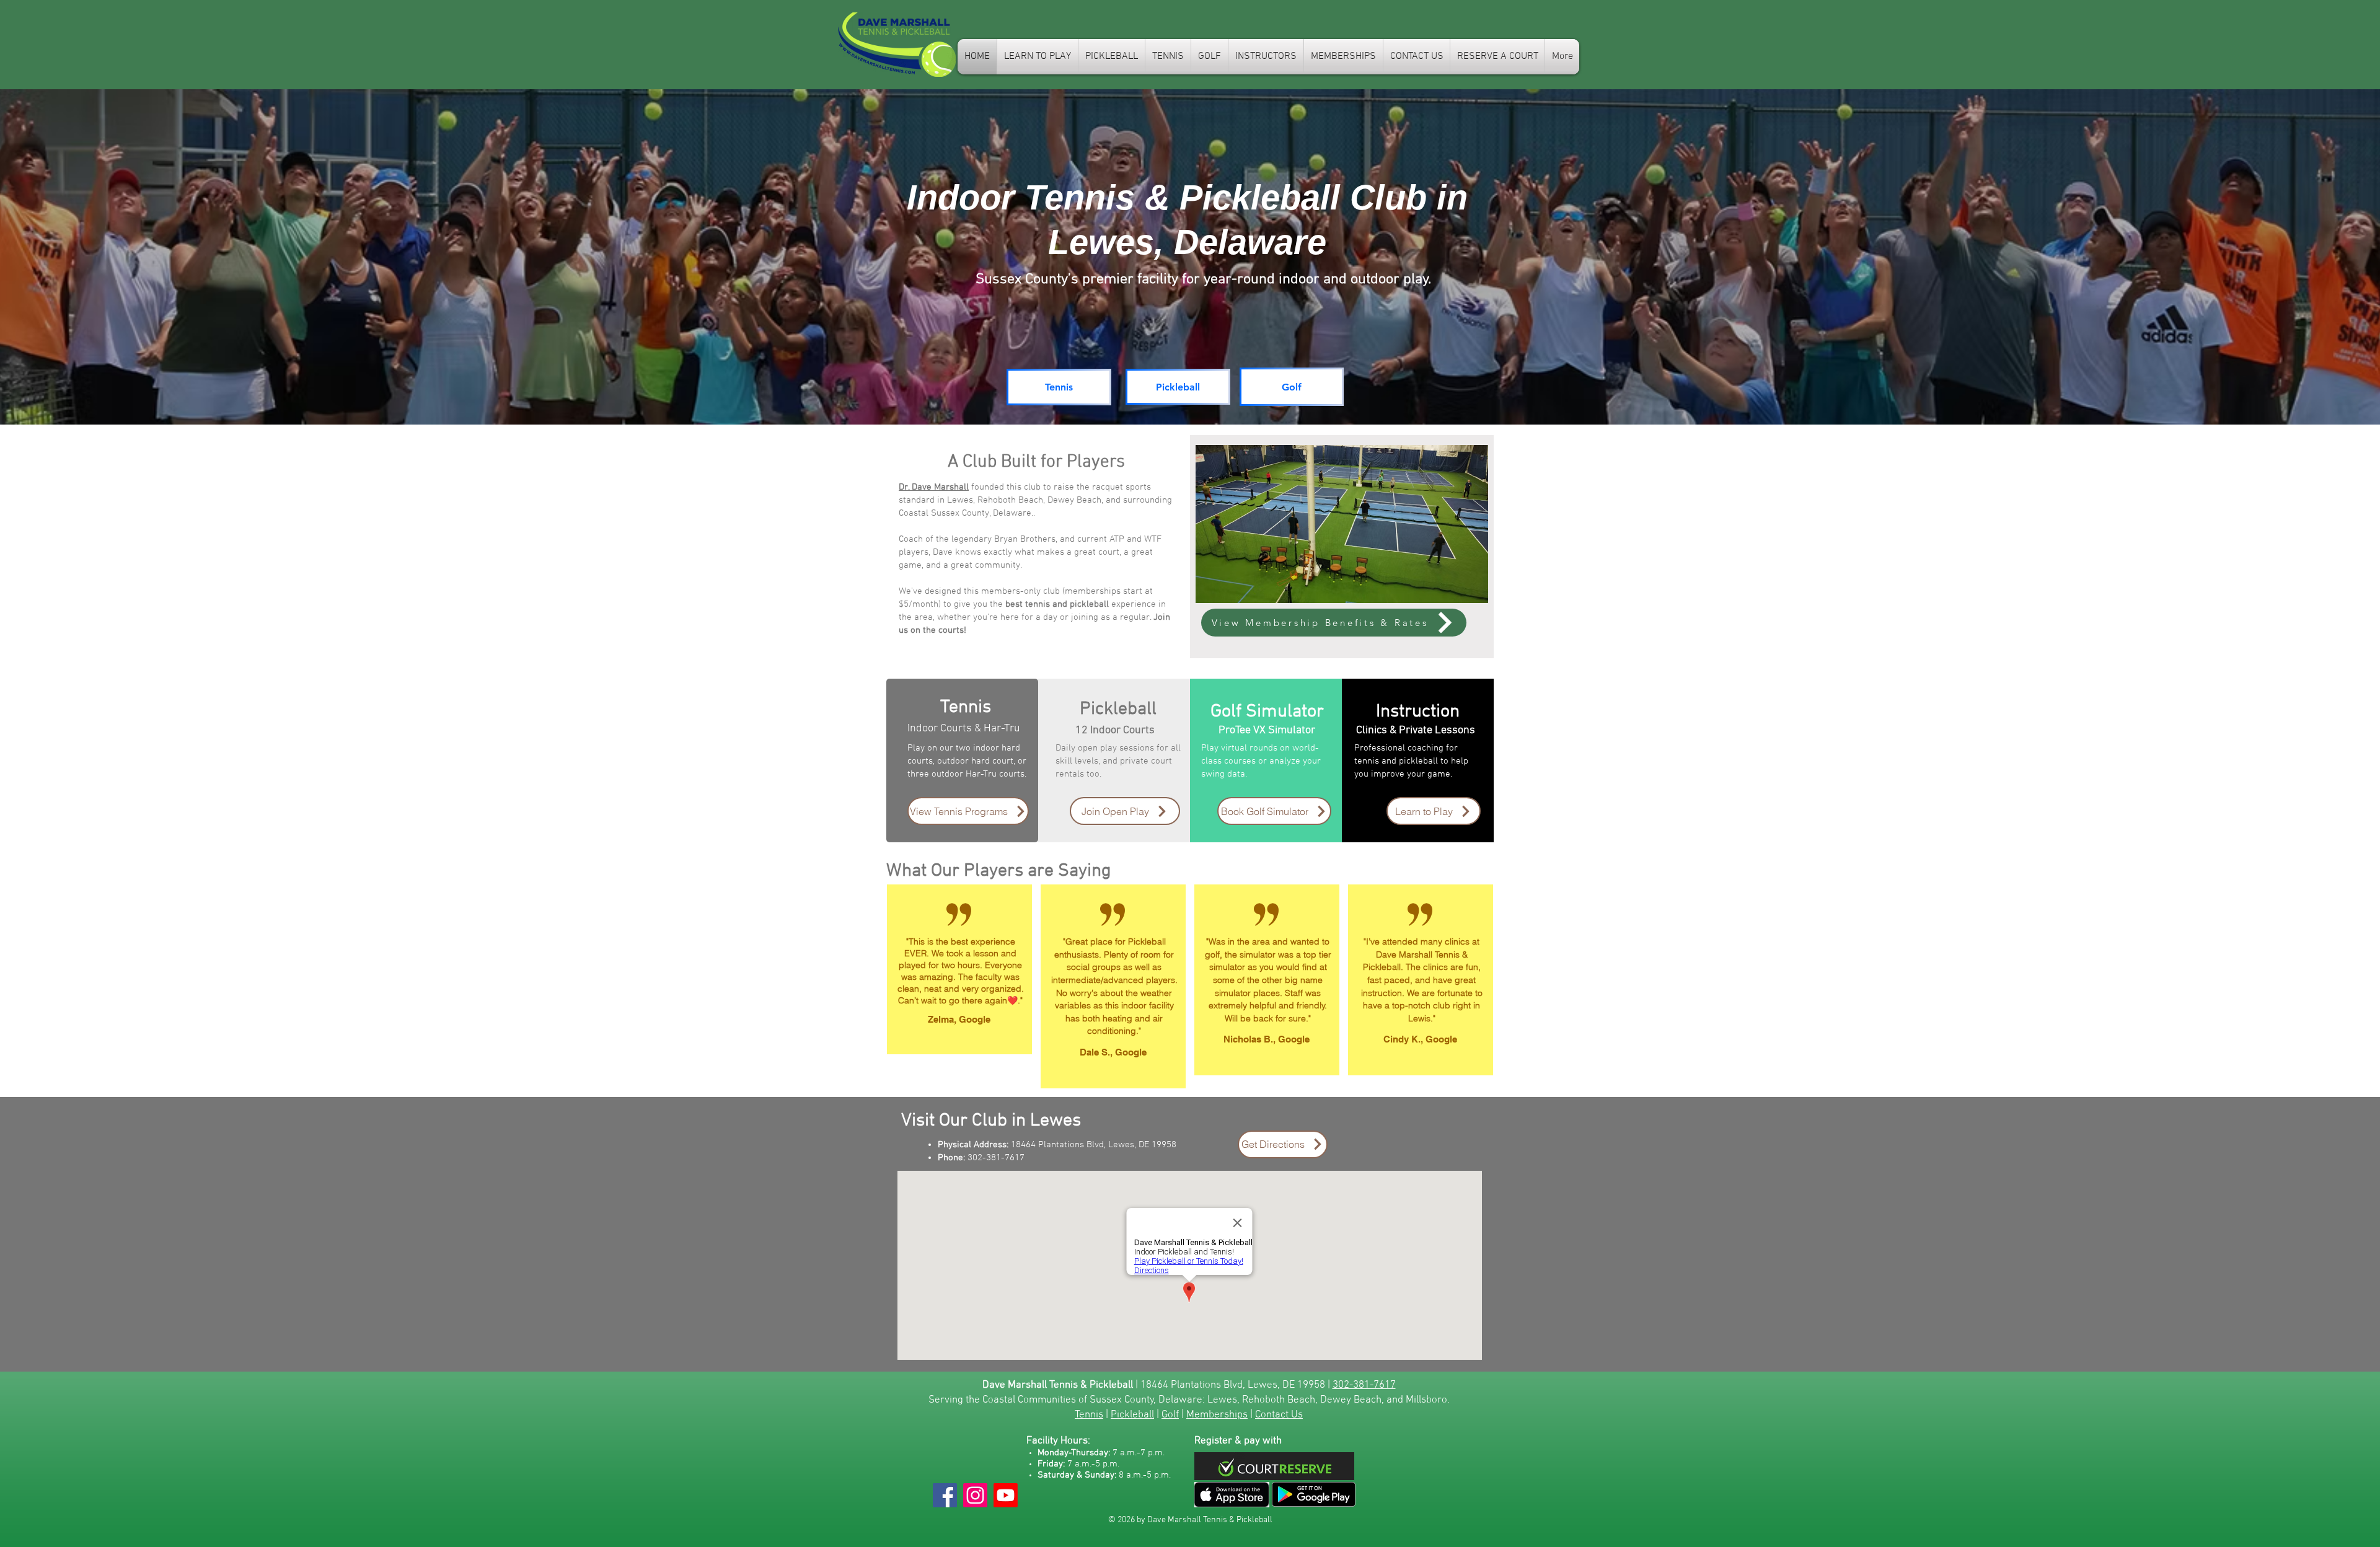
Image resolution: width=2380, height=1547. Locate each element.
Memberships (1217, 1415)
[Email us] (1232, 1495)
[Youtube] (1006, 1495)
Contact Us (1279, 1415)
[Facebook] (945, 1495)
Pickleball (1132, 1415)
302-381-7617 (1364, 1385)
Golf (1170, 1415)
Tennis (1089, 1415)
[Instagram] (975, 1495)
